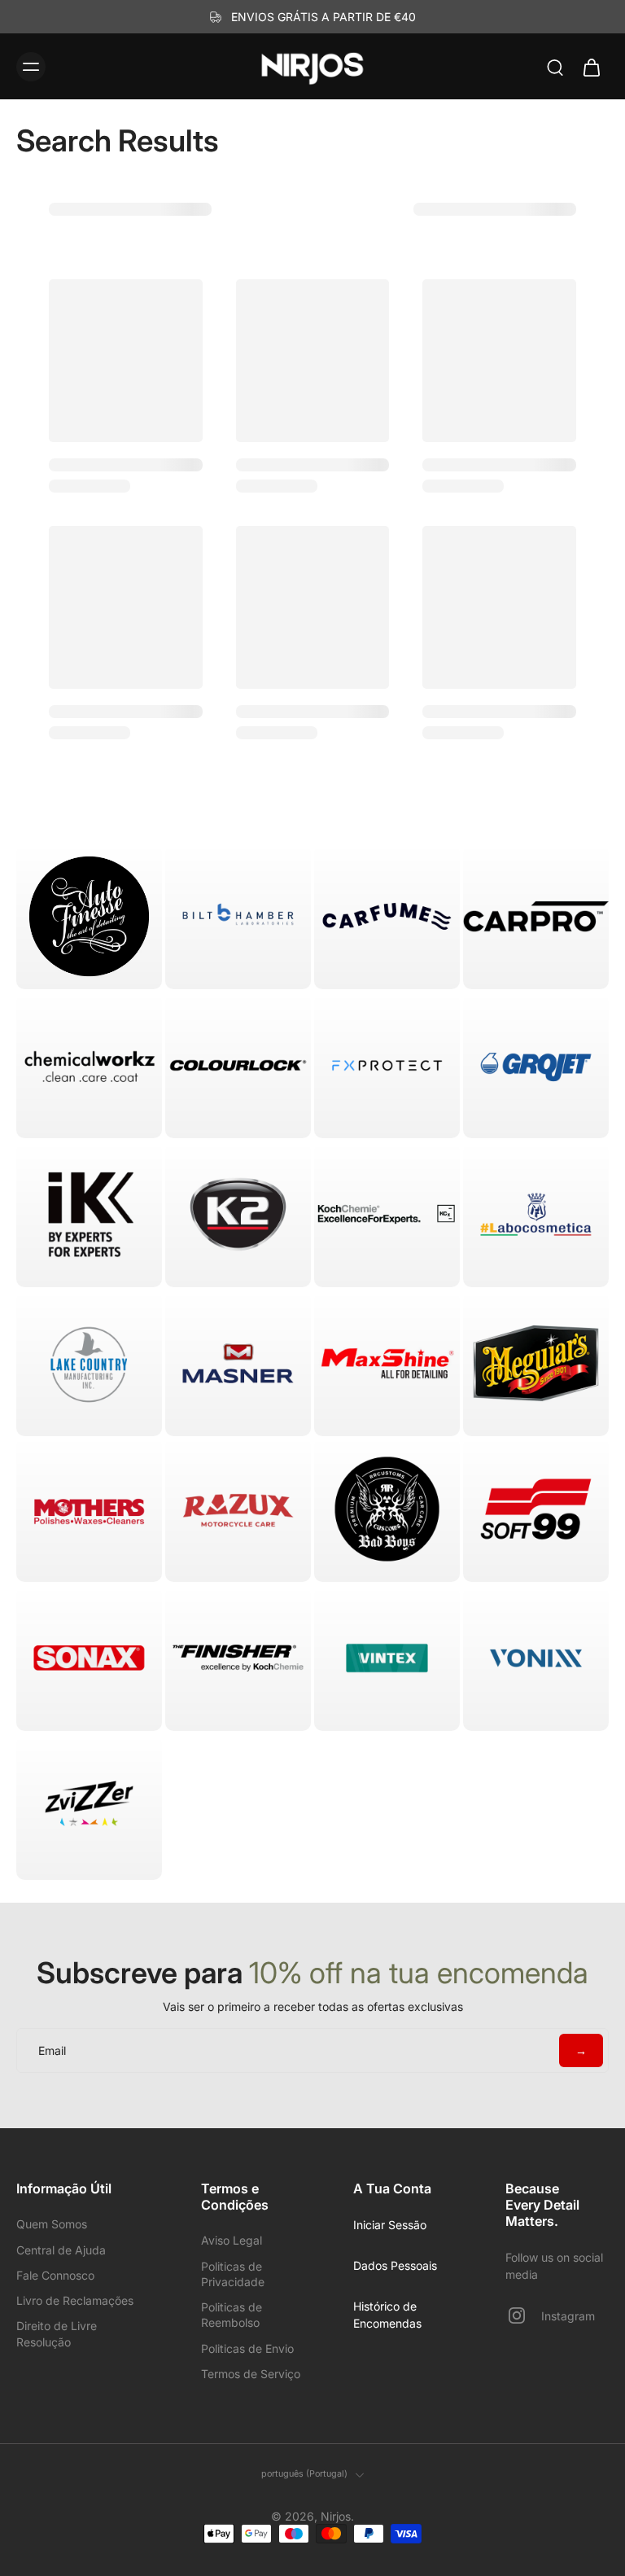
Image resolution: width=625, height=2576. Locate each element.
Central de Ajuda (61, 2250)
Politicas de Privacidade (233, 2274)
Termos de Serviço (251, 2374)
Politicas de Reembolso (232, 2315)
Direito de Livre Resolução (57, 2333)
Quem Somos (52, 2224)
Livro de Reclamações (75, 2300)
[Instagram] (523, 2315)
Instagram (568, 2316)
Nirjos (336, 2516)
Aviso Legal (232, 2240)
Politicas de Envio (247, 2348)
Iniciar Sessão (390, 2225)
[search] (555, 67)
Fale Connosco (55, 2275)
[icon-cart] (591, 67)
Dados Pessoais (395, 2265)
